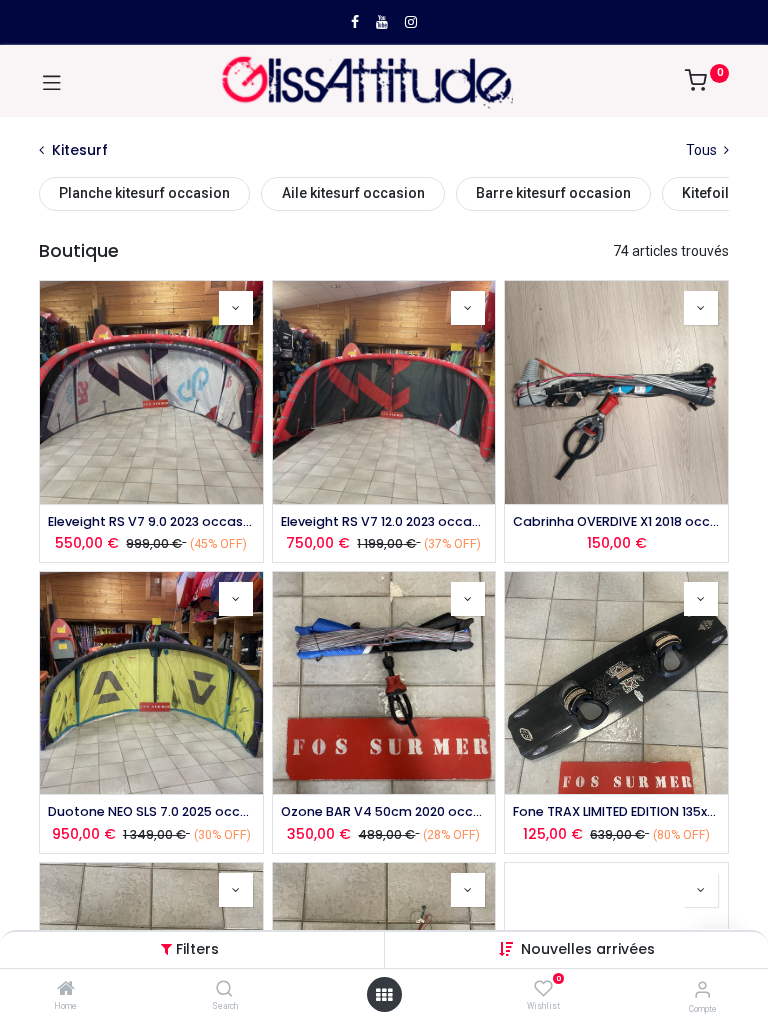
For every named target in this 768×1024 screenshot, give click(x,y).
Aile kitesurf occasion (353, 193)
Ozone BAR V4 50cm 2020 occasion (384, 811)
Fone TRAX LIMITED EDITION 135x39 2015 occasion (616, 811)
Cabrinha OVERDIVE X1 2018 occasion (616, 521)
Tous (703, 150)
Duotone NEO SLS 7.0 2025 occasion (151, 811)
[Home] (66, 990)
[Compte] (702, 989)
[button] (588, 949)
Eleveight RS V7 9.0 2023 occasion (151, 521)
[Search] (224, 990)
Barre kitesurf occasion (553, 193)
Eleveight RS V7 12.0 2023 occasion (384, 521)
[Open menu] (384, 995)
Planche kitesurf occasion (144, 193)
